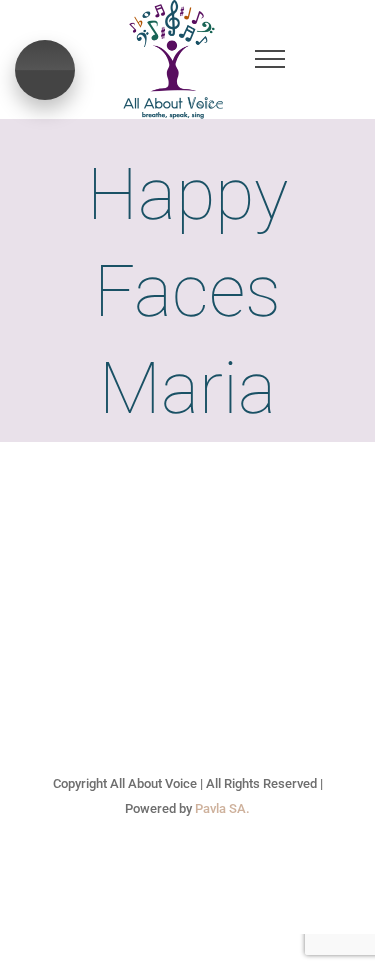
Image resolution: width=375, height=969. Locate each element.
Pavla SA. (222, 808)
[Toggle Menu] (270, 59)
